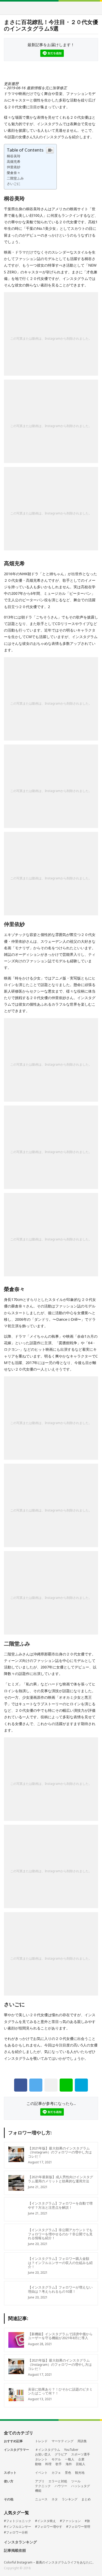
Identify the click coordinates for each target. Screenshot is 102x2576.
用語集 (82, 2441)
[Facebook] (21, 2085)
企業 (81, 2459)
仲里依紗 (14, 167)
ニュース (41, 2499)
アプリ (40, 2481)
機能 (38, 2491)
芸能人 (81, 2464)
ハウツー (61, 2486)
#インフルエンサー (18, 2527)
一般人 (70, 2459)
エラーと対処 (58, 2481)
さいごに (14, 184)
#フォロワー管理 (78, 2527)
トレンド (41, 2441)
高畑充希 (14, 161)
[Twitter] (36, 2085)
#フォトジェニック (18, 2521)
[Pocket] (51, 2085)
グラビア (61, 2454)
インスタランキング (20, 2542)
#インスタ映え (46, 2521)
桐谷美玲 (14, 156)
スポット (10, 2473)
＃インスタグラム (48, 2450)
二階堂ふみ (15, 178)
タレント (41, 2459)
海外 (69, 2464)
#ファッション (70, 2521)
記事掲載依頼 (15, 2551)
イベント (41, 2473)
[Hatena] (81, 2085)
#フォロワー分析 (16, 2532)
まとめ (86, 2499)
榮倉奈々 (14, 173)
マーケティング (63, 2441)
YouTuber (71, 2450)
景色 (68, 2473)
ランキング (70, 2499)
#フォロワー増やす (49, 2527)
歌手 (59, 2464)
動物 (38, 2464)
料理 (48, 2464)
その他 (9, 2499)
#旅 (87, 2521)
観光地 (80, 2473)
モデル (56, 2459)
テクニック (43, 2486)
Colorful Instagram (51, 8)
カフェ (56, 2473)
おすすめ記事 (13, 2441)
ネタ (55, 2499)
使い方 (9, 2481)
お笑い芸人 (43, 2454)
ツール (76, 2481)
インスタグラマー (16, 2450)
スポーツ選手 (81, 2454)
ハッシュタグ (81, 2486)
